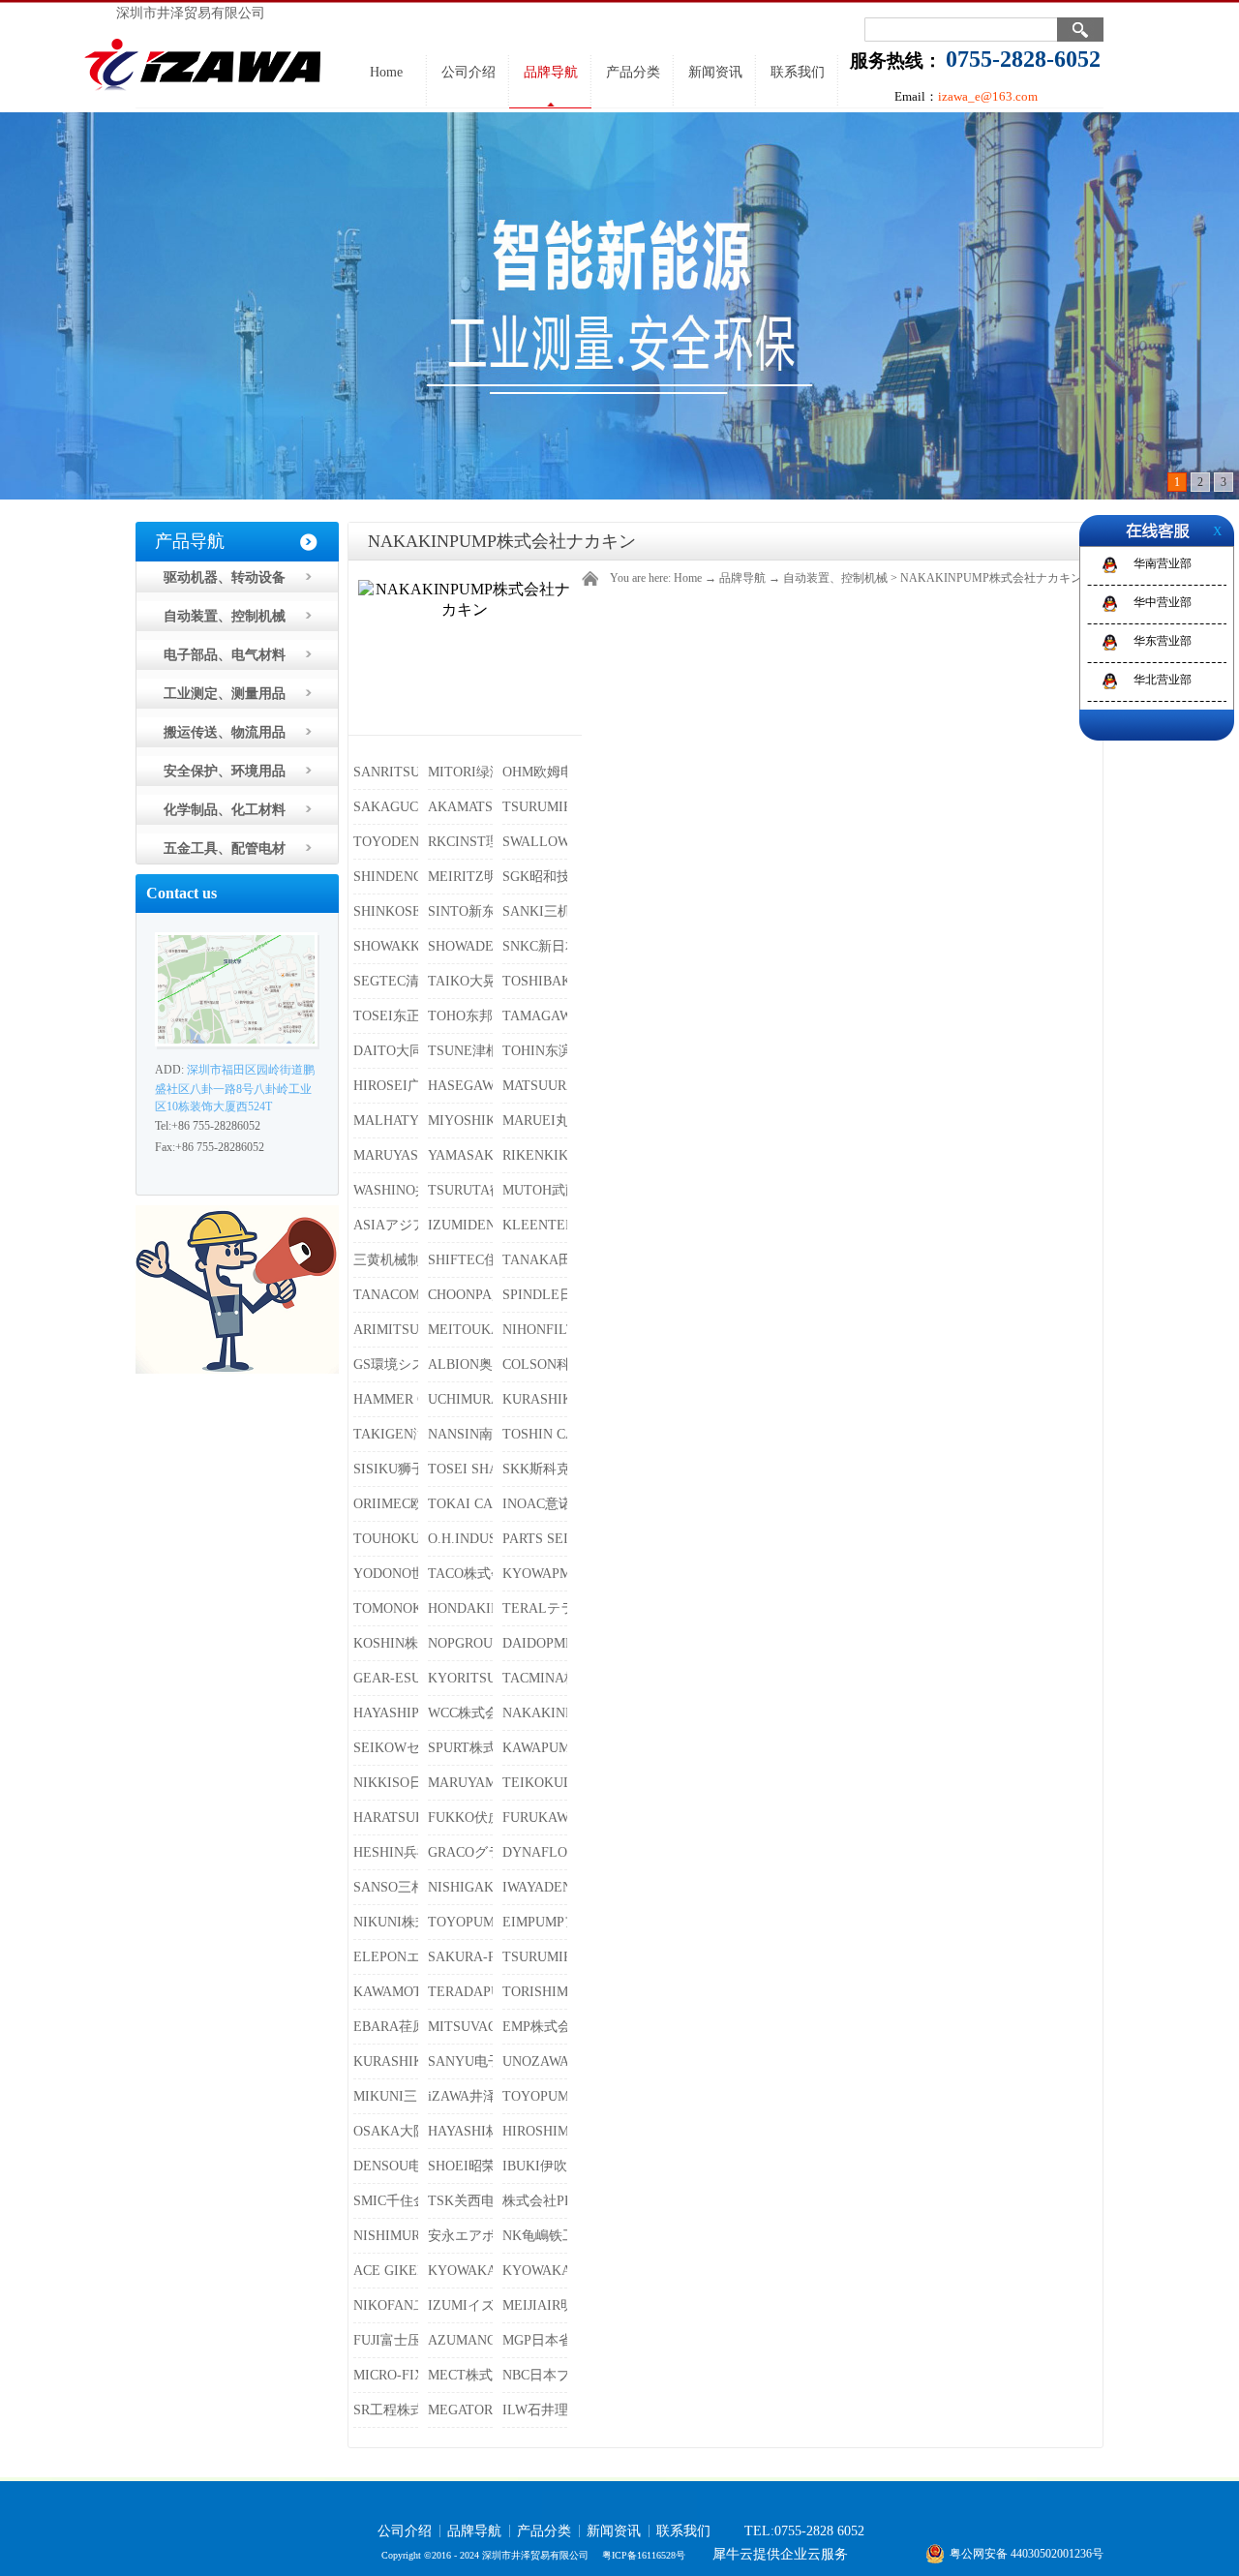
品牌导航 (742, 578)
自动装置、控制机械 (835, 578)
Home (386, 72)
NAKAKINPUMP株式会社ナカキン (991, 578)
